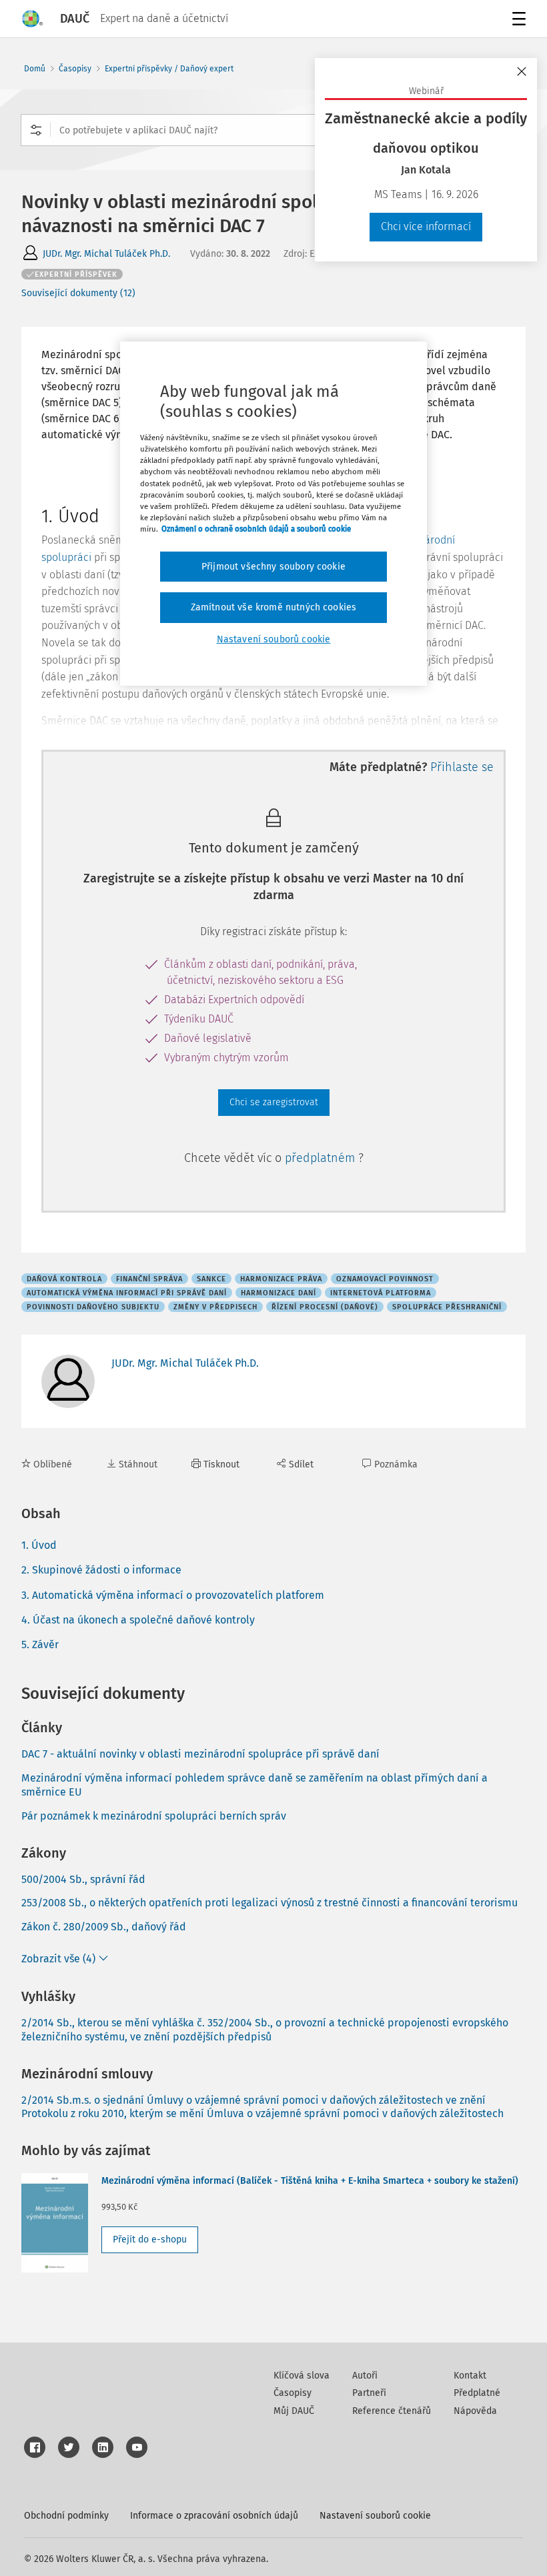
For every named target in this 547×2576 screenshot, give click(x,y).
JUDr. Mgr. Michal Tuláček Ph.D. (106, 254)
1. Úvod (39, 1545)
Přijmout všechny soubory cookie (273, 567)
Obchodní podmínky (66, 2516)
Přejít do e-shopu (150, 2239)
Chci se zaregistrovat (274, 1102)
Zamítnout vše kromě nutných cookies (274, 607)
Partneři (369, 2393)
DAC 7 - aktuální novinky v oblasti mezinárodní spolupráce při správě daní (200, 1754)
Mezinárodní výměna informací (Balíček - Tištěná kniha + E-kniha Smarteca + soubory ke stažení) (310, 2181)
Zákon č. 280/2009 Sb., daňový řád (104, 1927)
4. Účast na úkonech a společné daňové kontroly (138, 1620)
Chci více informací (426, 226)
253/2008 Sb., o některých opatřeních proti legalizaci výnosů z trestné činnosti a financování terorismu (269, 1903)
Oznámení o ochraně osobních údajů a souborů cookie (256, 529)
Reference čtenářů (392, 2411)
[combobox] (273, 130)
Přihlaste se (462, 767)
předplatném (322, 1158)
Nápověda (475, 2411)
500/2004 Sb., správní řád (83, 1879)
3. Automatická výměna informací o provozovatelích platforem (173, 1595)
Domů (35, 69)
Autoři (365, 2376)
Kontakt (470, 2376)
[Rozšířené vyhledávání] (36, 130)
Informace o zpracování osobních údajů (214, 2516)
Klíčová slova (302, 2376)
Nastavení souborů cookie (375, 2516)
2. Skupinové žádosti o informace (101, 1570)
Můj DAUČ (294, 2411)
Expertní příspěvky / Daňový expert (169, 69)
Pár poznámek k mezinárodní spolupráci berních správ (154, 1816)
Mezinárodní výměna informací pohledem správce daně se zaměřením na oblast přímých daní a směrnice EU (254, 1785)
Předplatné (477, 2393)
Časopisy (75, 69)
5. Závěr (40, 1645)
